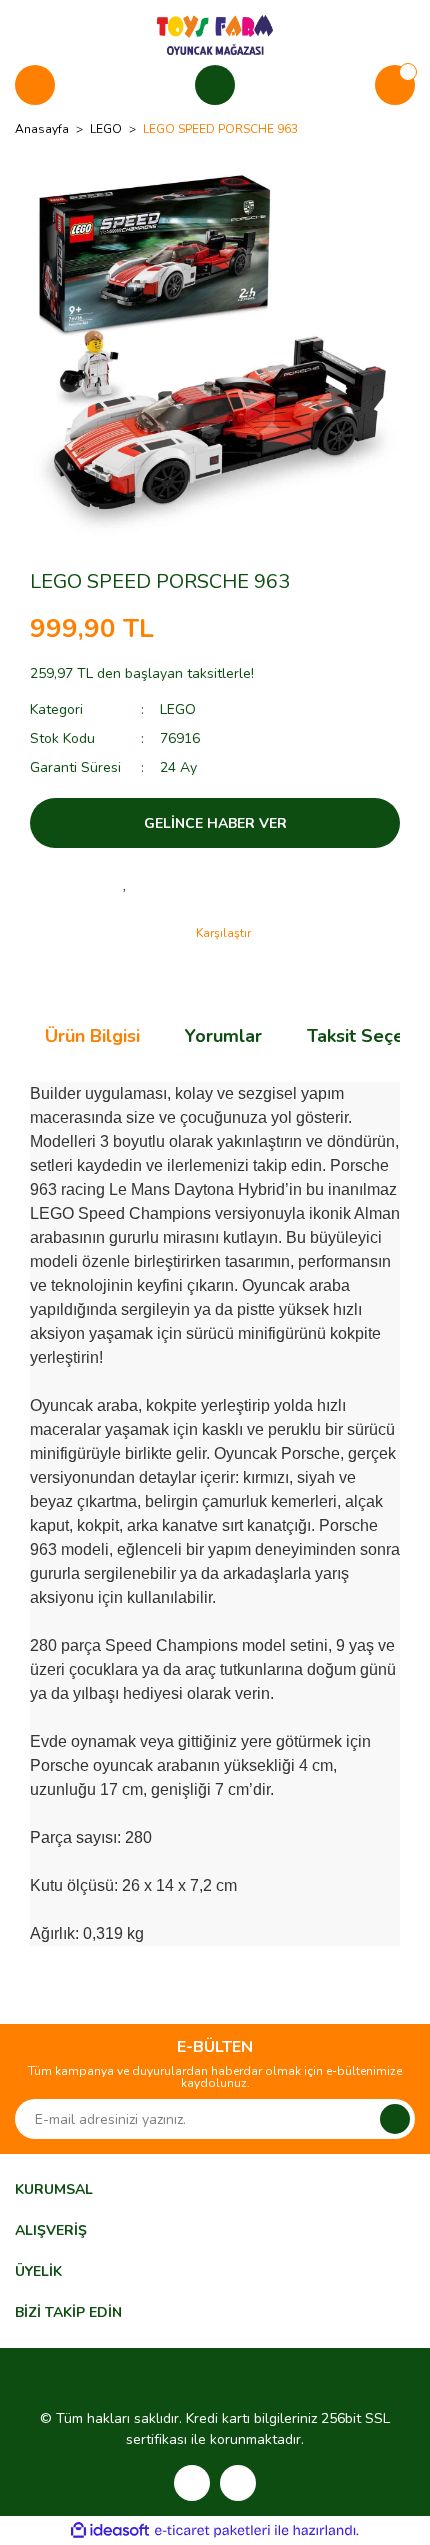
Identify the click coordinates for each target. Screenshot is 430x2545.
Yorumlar (223, 1036)
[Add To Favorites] (125, 883)
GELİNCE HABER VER (215, 823)
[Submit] (395, 2119)
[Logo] (215, 34)
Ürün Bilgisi (92, 1036)
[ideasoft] (110, 2530)
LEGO (178, 709)
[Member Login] (215, 85)
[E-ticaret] (212, 2531)
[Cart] (395, 85)
